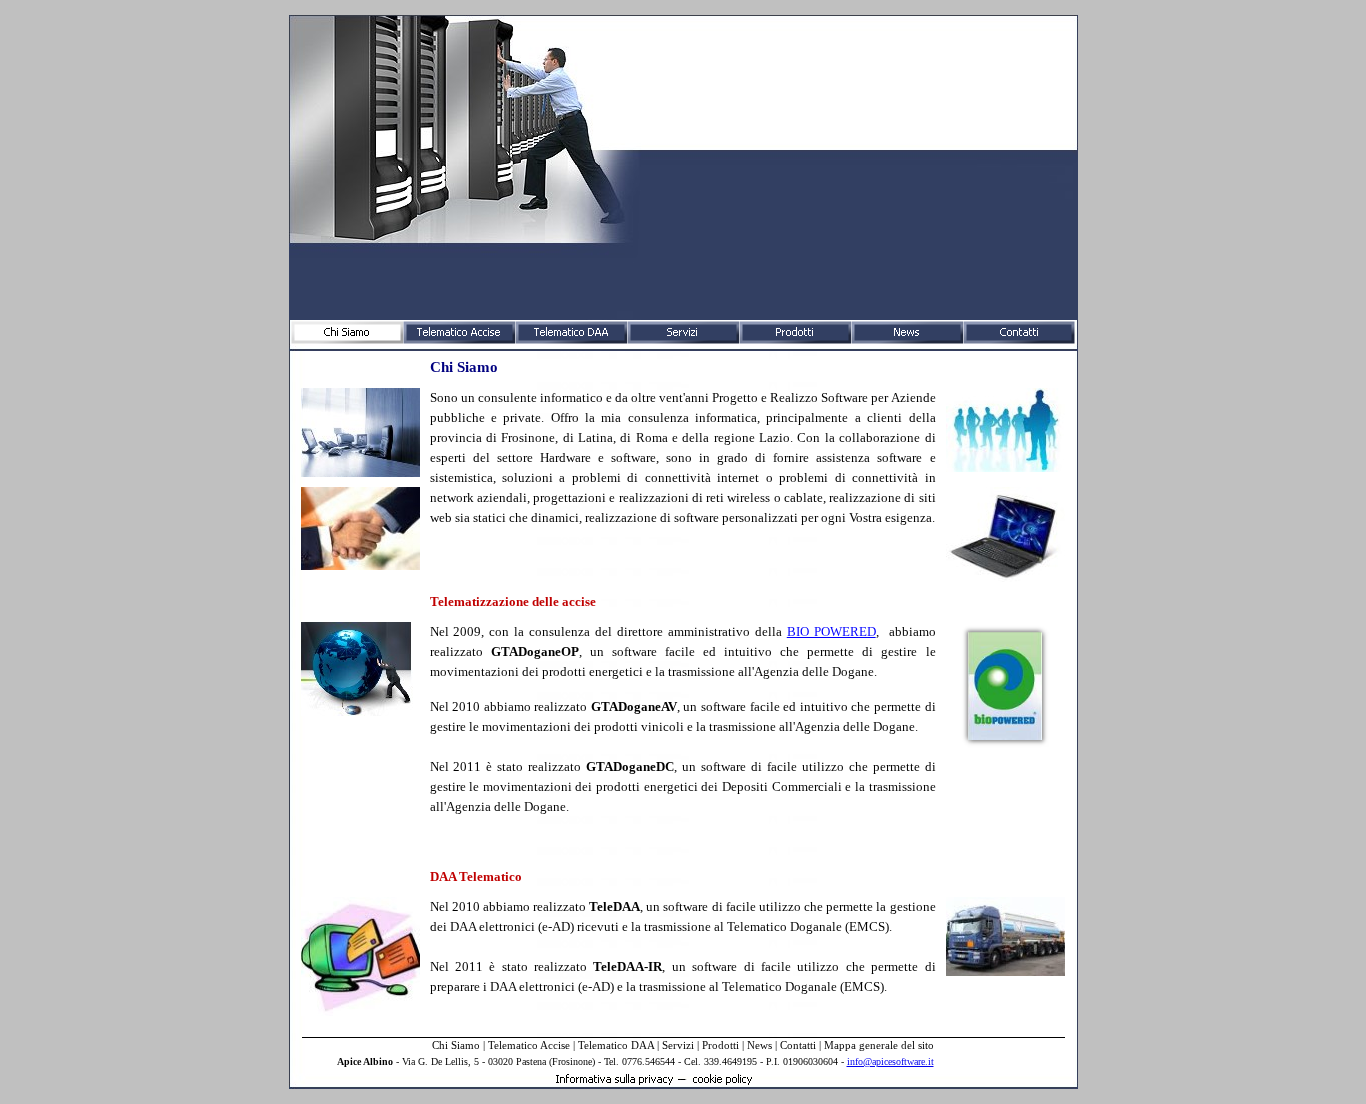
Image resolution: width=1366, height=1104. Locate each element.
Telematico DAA (616, 1045)
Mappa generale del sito (879, 1045)
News (759, 1045)
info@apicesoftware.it (890, 1061)
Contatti (798, 1045)
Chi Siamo (456, 1045)
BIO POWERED (831, 631)
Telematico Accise (529, 1045)
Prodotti (720, 1045)
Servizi (678, 1045)
